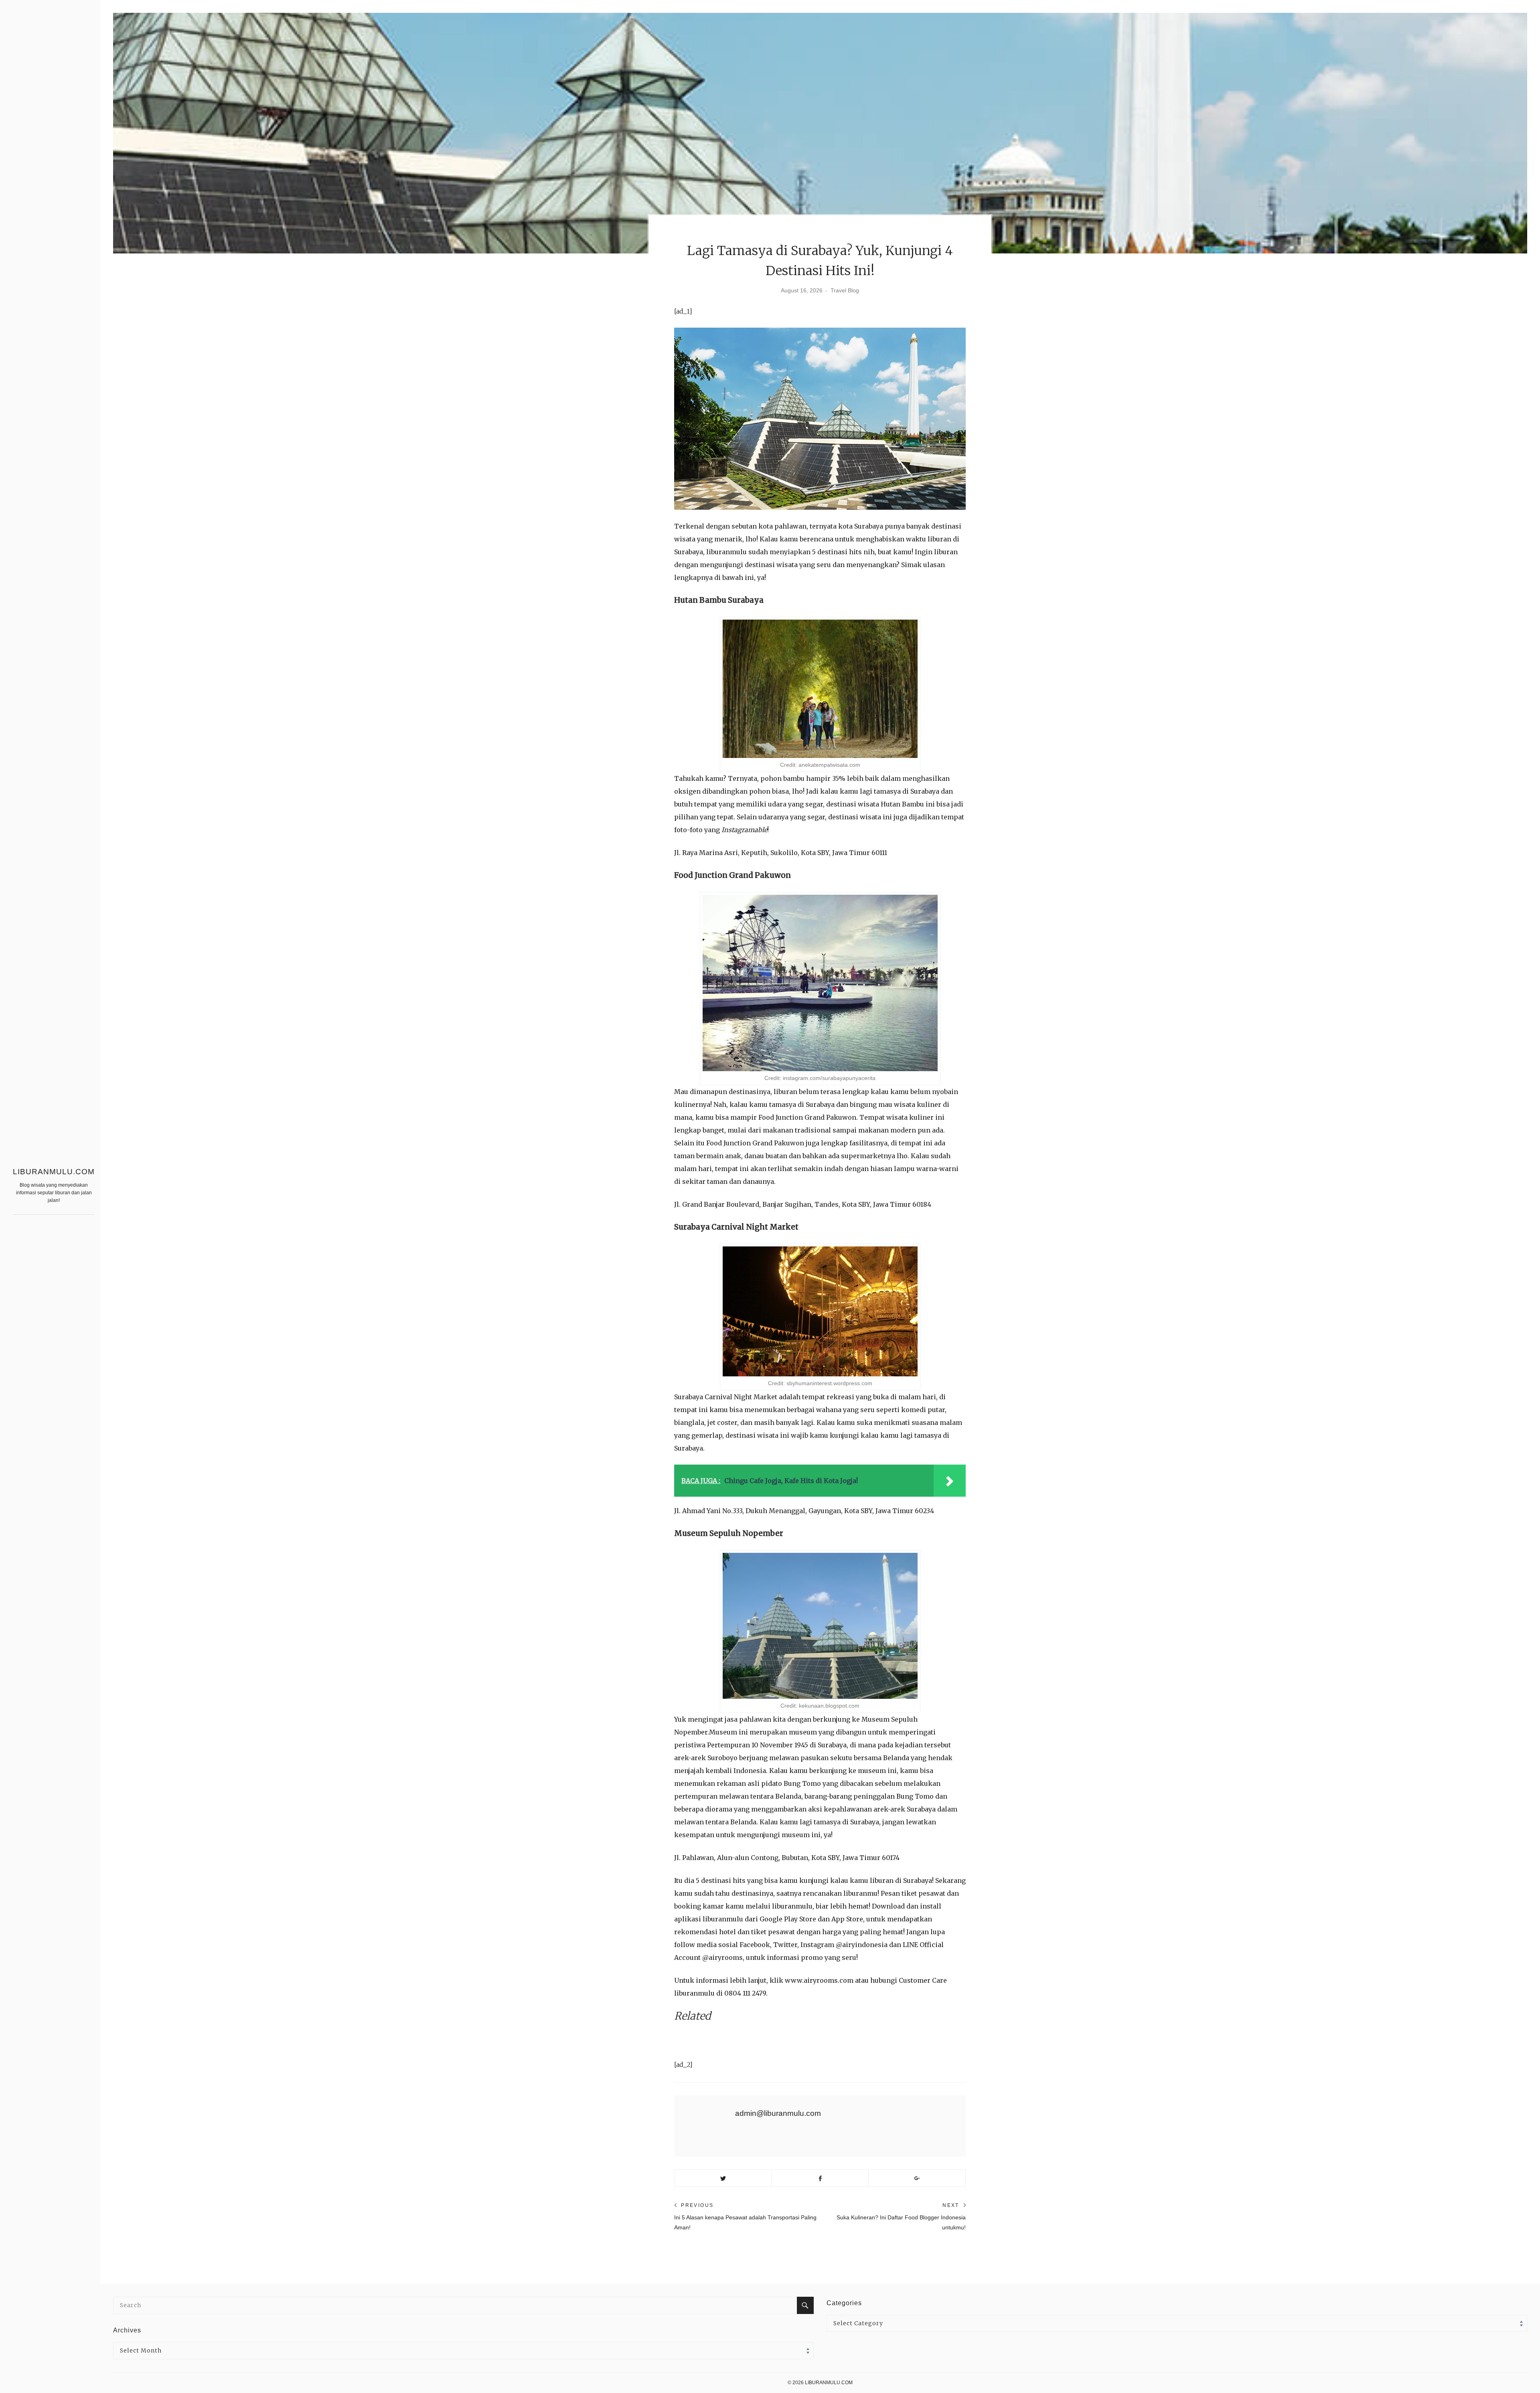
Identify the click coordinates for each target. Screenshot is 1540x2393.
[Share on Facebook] (820, 2178)
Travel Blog (845, 290)
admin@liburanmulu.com (778, 2113)
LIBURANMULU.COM (54, 1172)
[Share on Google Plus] (917, 2178)
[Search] (805, 2305)
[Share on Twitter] (723, 2178)
